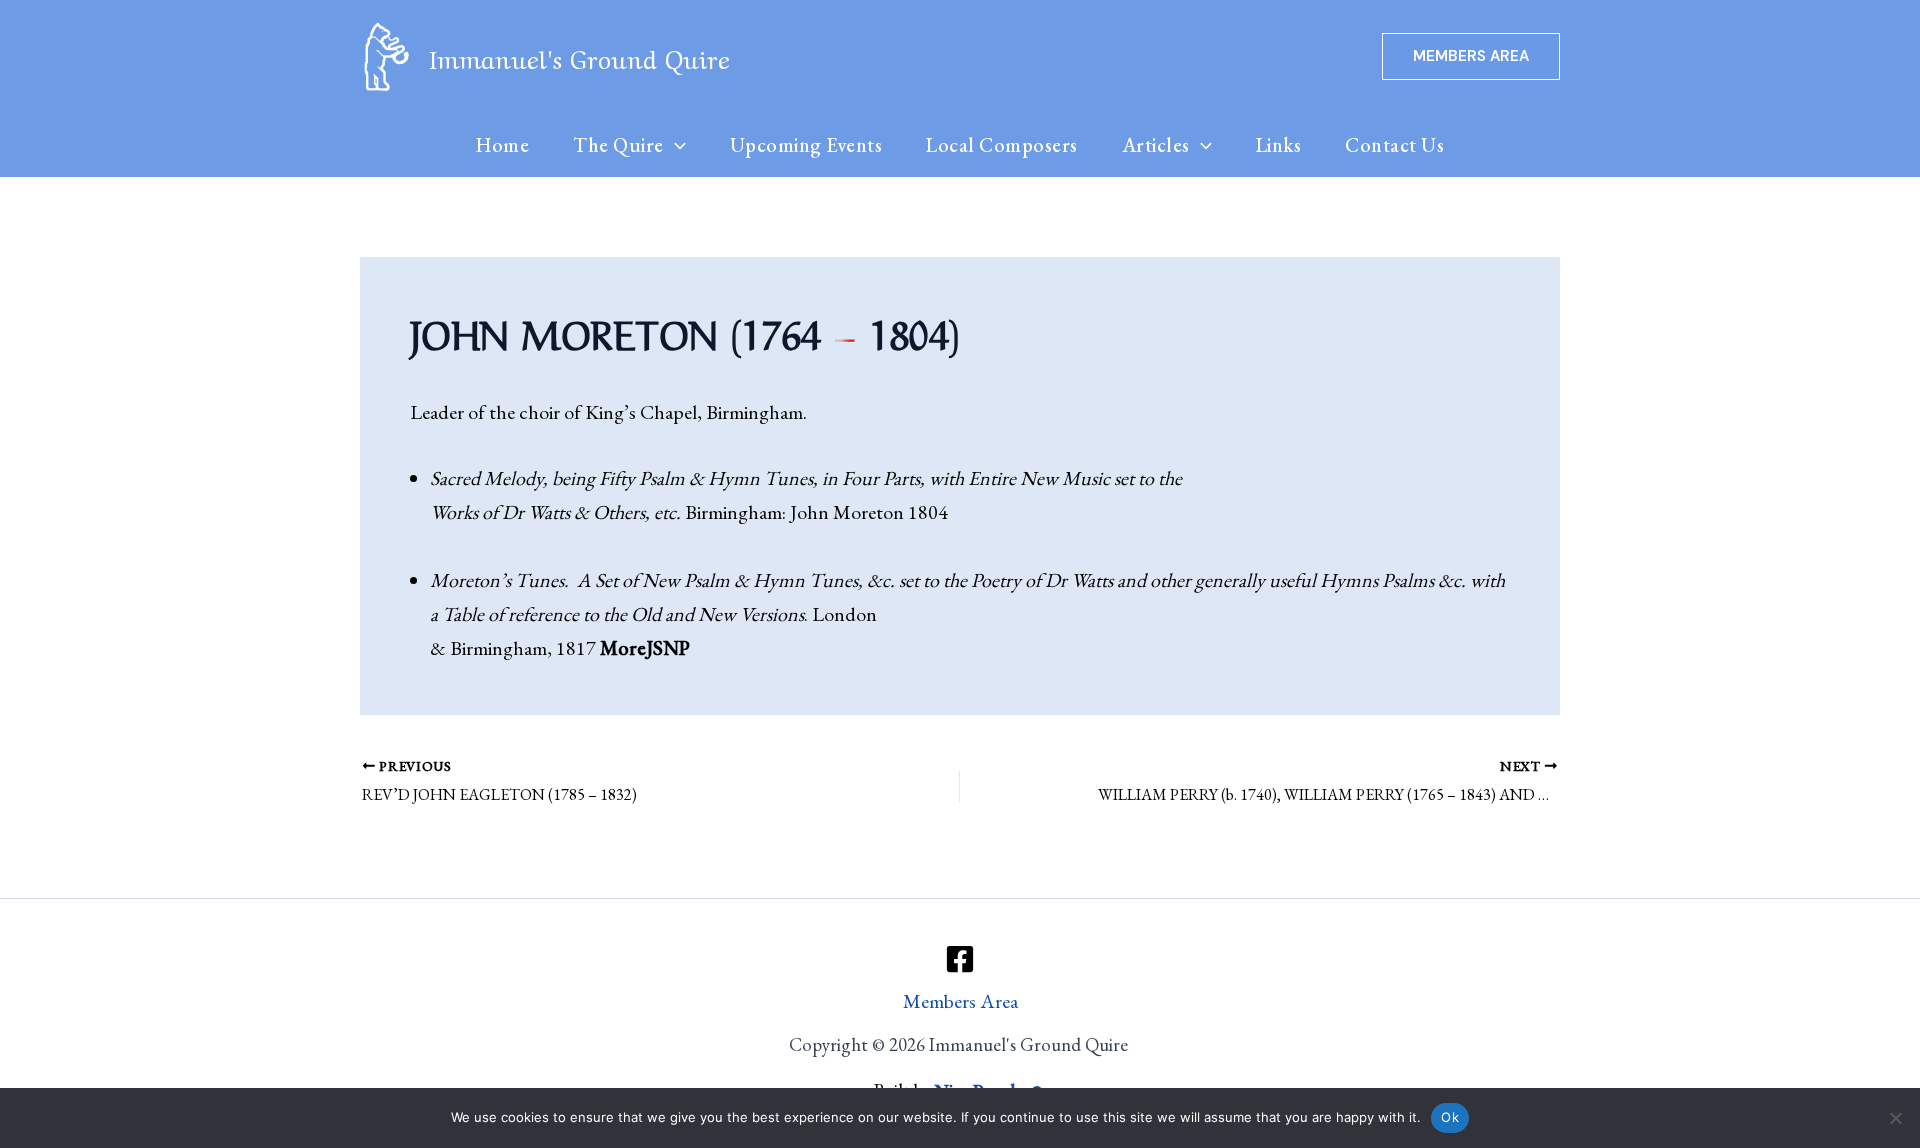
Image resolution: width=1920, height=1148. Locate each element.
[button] (1471, 56)
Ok (1450, 1117)
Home (502, 145)
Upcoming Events (806, 145)
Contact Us (1394, 145)
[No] (1895, 1118)
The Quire (618, 145)
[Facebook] (960, 959)
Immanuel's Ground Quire (580, 56)
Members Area (960, 1001)
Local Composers (1002, 145)
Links (1279, 145)
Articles (1156, 145)
